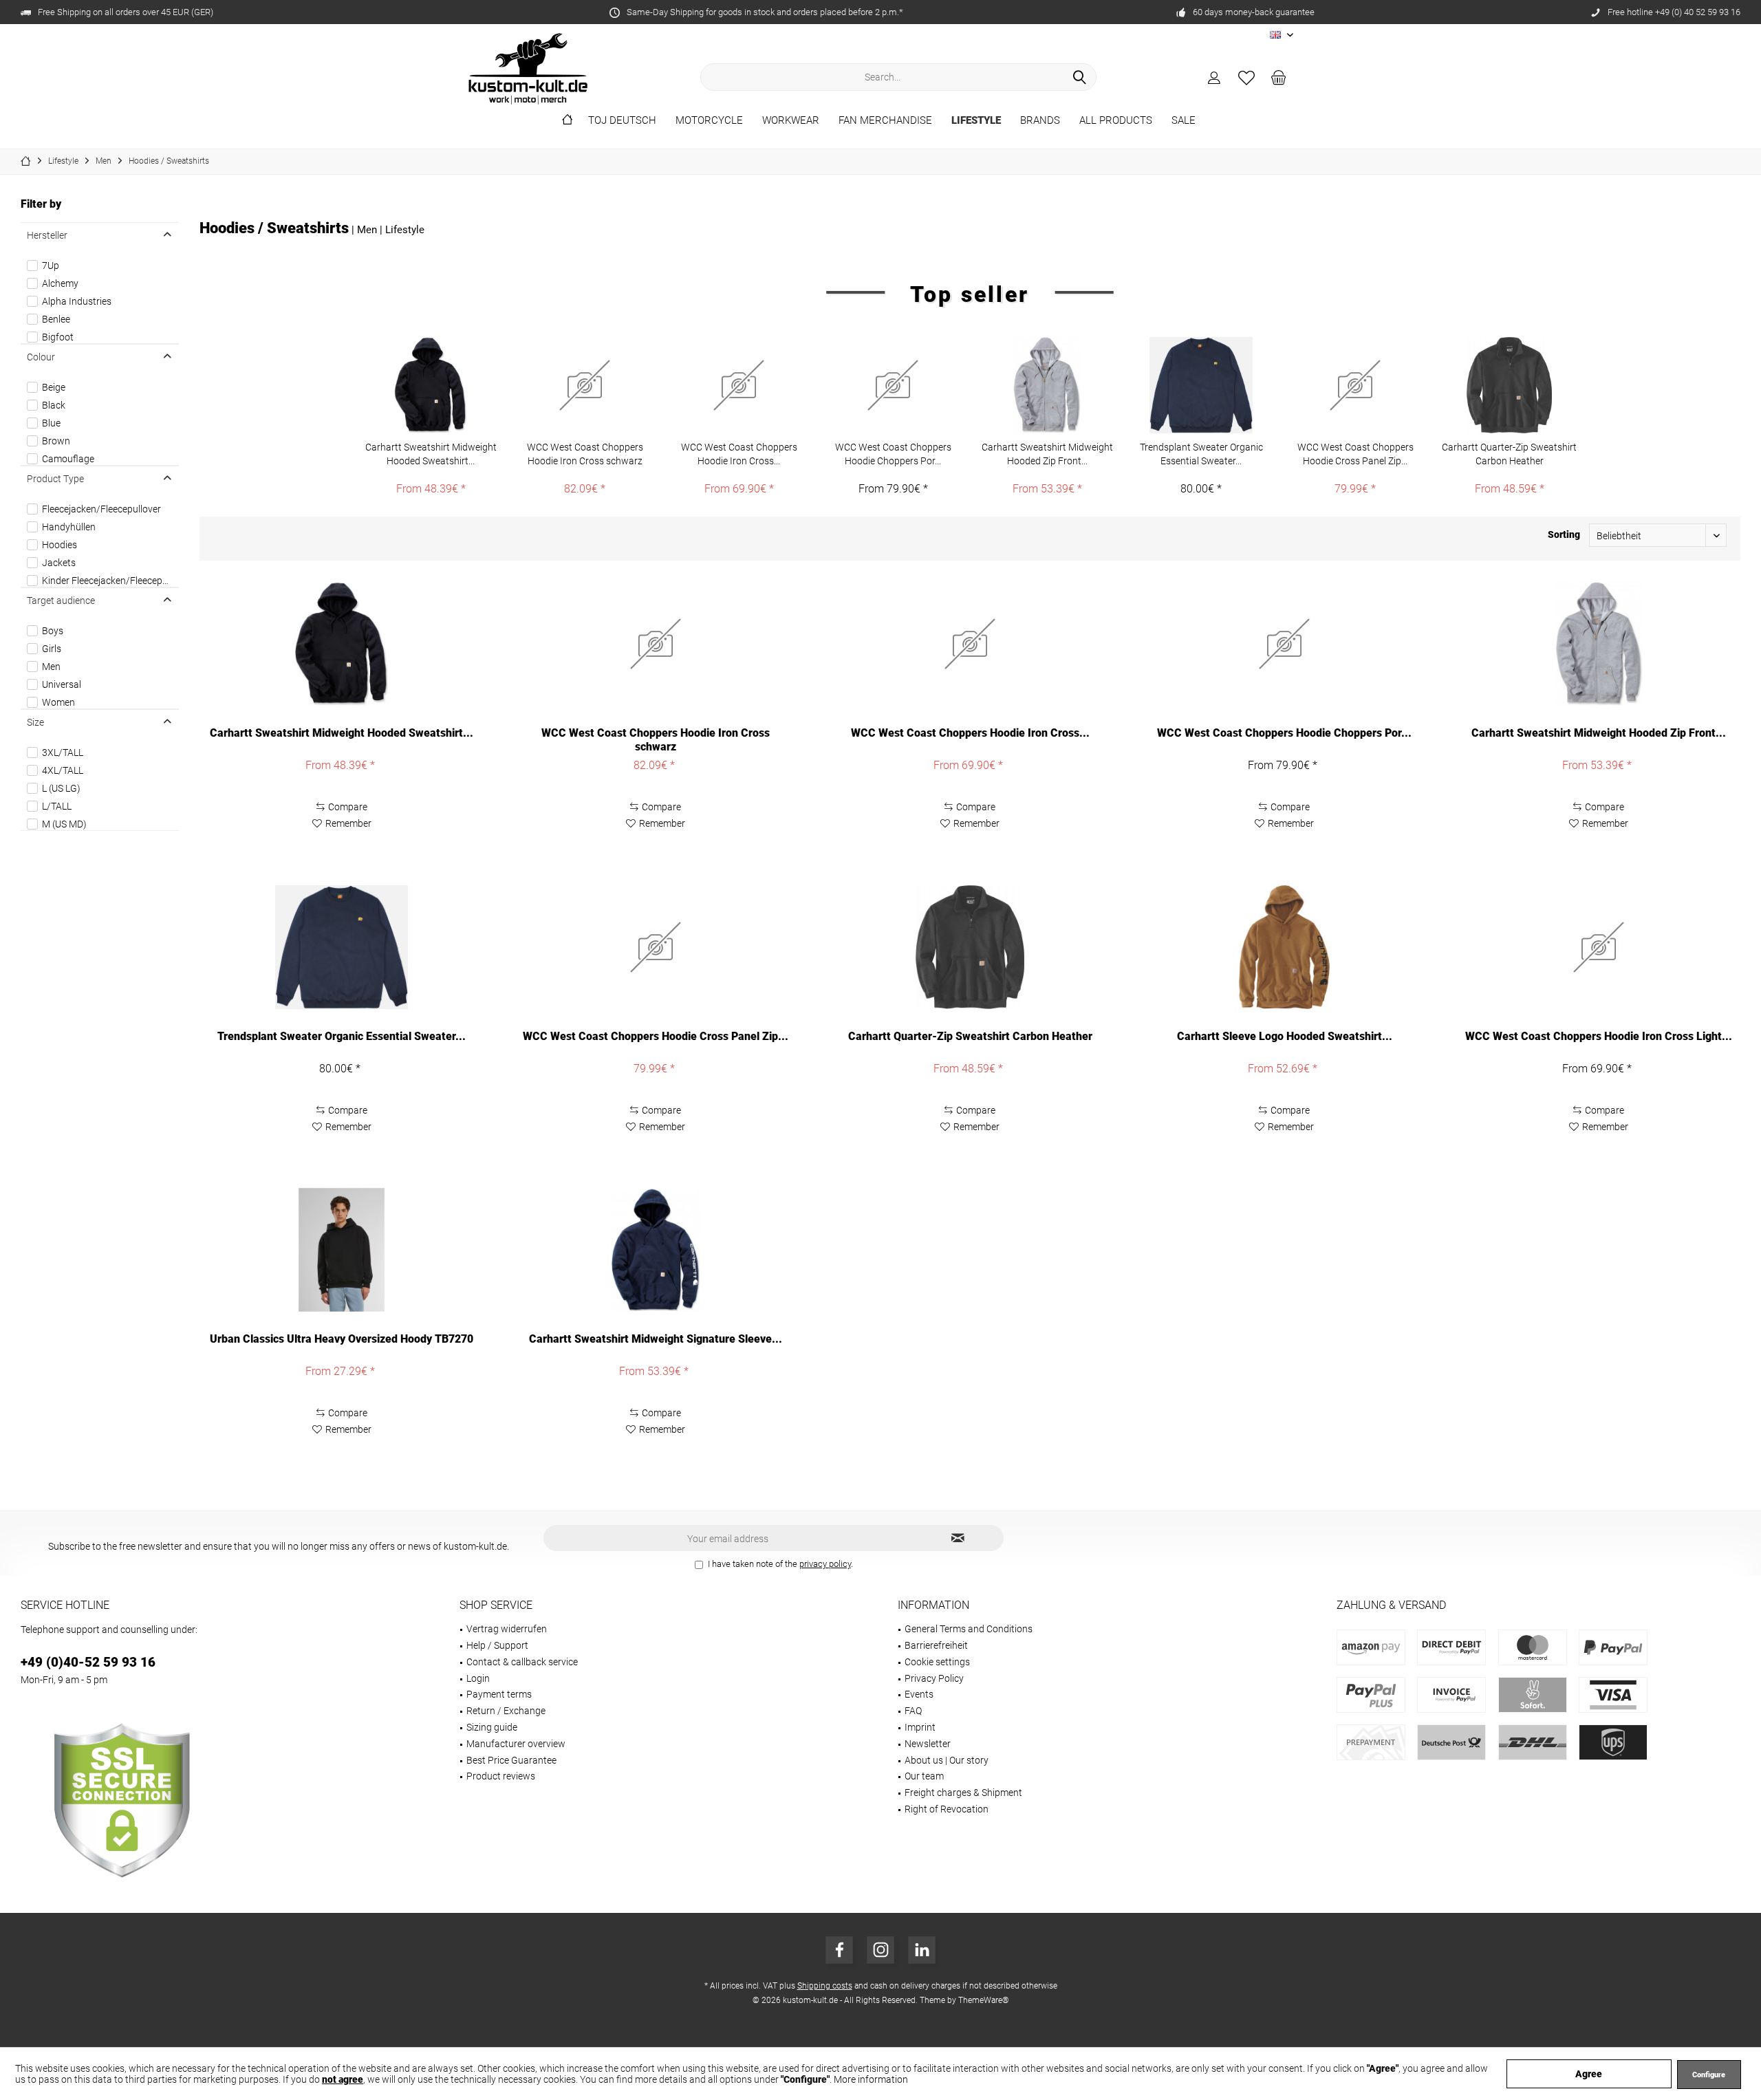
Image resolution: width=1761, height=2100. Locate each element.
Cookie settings (937, 1662)
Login (478, 1678)
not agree (343, 2079)
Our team (924, 1776)
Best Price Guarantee (511, 1760)
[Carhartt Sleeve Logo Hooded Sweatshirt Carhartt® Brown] (1285, 947)
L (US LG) (61, 788)
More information (871, 2079)
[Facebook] (839, 1950)
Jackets (59, 563)
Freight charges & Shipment (963, 1793)
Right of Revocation (947, 1809)
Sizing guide (492, 1727)
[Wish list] (1246, 77)
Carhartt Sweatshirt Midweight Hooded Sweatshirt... (431, 454)
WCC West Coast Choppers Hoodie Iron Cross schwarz (585, 454)
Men (51, 667)
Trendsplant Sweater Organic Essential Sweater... (1201, 454)
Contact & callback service (522, 1662)
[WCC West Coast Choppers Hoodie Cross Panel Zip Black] (1355, 385)
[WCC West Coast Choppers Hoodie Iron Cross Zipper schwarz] (739, 385)
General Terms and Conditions (969, 1629)
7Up (51, 266)
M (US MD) (64, 824)
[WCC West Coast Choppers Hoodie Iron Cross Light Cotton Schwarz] (1599, 947)
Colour (41, 357)
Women (58, 702)
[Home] (567, 121)
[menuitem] (1279, 77)
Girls (52, 649)
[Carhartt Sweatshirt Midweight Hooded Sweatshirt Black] (431, 385)
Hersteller (47, 235)
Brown (56, 441)
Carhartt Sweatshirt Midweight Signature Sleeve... (656, 1339)
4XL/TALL (63, 770)
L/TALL (57, 806)
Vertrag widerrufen (507, 1629)
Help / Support (497, 1645)
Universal (62, 684)
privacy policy (825, 1564)
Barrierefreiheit (936, 1645)
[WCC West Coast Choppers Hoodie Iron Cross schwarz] (585, 385)
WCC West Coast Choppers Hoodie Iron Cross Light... (1599, 1036)
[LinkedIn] (922, 1950)
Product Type (55, 479)
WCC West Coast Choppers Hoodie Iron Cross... (739, 454)
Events (919, 1694)
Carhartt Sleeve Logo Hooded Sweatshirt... (1285, 1036)
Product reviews (501, 1776)
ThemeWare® (984, 2000)
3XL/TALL (63, 753)
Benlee (56, 319)
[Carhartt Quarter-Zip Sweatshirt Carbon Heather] (1509, 385)
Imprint (920, 1727)
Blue (51, 423)
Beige (54, 387)
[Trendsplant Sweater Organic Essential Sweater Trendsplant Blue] (1201, 385)
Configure (1709, 2075)
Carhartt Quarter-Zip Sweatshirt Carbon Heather (1509, 454)
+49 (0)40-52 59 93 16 (88, 1662)
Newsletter (928, 1744)
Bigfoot (58, 337)
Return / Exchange (506, 1711)
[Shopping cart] (1279, 77)
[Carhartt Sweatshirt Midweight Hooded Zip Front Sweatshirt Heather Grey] (1047, 385)
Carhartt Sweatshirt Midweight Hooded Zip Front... (1047, 454)
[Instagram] (880, 1950)
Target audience (61, 600)
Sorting (1564, 534)
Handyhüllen (69, 527)
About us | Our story (947, 1760)
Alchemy (60, 283)
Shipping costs (825, 1986)
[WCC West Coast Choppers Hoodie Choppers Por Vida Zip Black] (893, 385)
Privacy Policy (934, 1678)
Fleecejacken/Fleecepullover (101, 509)
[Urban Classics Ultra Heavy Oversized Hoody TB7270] (342, 1250)
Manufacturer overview (516, 1744)
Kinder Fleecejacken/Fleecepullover (108, 581)
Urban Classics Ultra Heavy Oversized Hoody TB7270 (342, 1339)
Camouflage (68, 459)
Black (54, 405)
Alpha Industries (77, 301)
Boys (53, 631)
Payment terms (499, 1694)
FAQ (913, 1711)
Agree (1589, 2074)
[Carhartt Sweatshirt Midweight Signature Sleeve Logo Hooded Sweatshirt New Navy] (656, 1250)
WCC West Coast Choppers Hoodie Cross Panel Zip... (1355, 454)
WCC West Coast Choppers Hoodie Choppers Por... (893, 454)
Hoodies (60, 545)
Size (35, 722)
